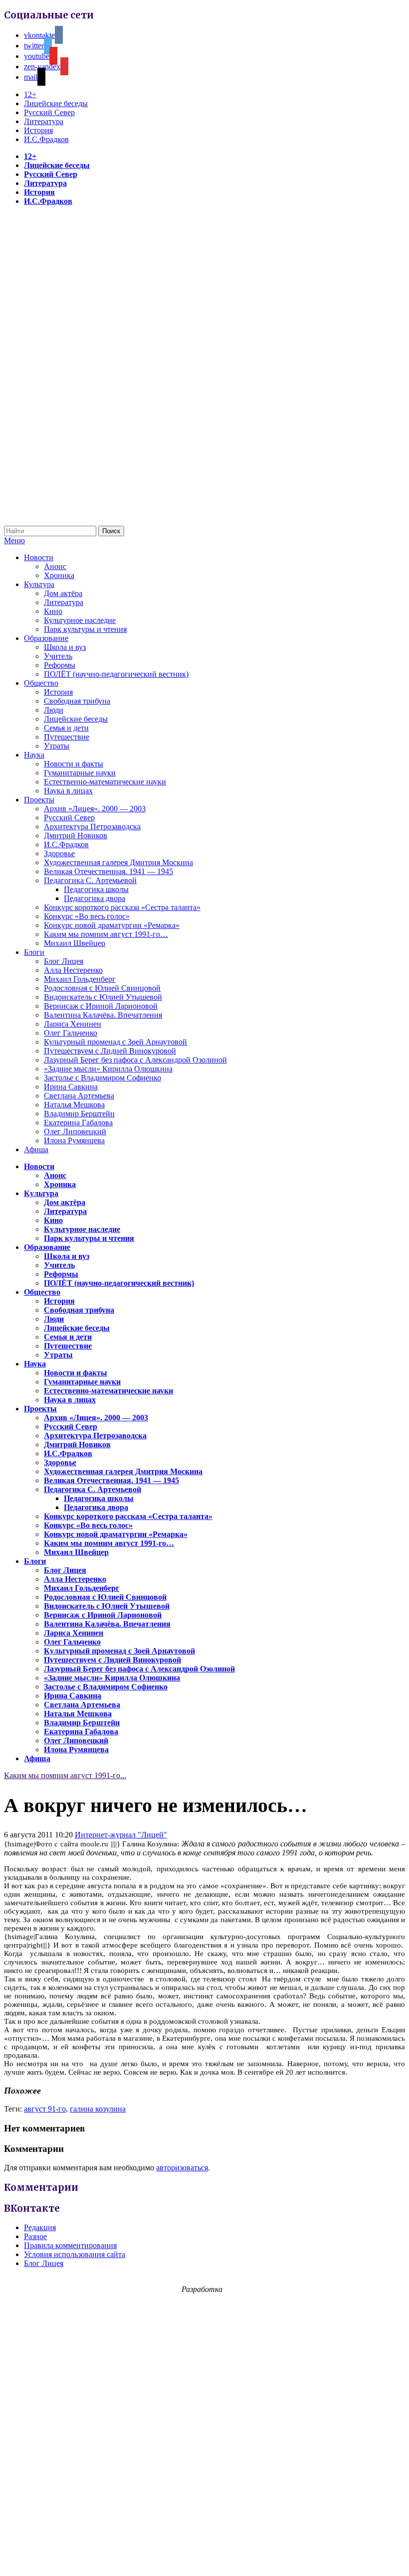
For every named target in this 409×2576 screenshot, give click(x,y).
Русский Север (49, 112)
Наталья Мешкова (74, 1105)
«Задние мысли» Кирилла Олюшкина (108, 1069)
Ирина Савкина (71, 1087)
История (38, 130)
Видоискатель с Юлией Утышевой (103, 997)
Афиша (36, 1149)
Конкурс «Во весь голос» (87, 916)
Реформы (60, 665)
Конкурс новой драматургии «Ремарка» (112, 925)
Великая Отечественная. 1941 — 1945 (108, 871)
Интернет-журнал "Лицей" (121, 1835)
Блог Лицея (64, 961)
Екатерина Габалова (78, 1123)
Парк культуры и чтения (85, 629)
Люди (54, 710)
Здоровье (59, 853)
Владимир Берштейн (79, 1114)
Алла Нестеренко (73, 970)
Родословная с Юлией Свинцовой (102, 988)
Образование (46, 638)
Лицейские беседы (56, 103)
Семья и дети (66, 728)
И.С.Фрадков (46, 139)
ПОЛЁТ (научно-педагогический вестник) (116, 674)
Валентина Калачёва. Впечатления (103, 1015)
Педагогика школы (96, 889)
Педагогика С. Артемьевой (90, 880)
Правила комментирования (70, 2245)
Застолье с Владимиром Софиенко (102, 1078)
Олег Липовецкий (75, 1132)
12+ (30, 94)
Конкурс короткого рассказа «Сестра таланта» (122, 907)
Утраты (57, 746)
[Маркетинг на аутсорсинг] (204, 2558)
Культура (39, 584)
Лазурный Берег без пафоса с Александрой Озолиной (135, 1060)
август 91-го (45, 2109)
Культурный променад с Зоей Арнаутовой (115, 1042)
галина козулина (98, 2109)
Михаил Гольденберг (80, 979)
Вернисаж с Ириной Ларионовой (101, 1006)
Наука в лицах (68, 791)
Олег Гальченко (71, 1033)
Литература (44, 121)
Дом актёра (63, 593)
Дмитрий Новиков (76, 835)
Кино (53, 611)
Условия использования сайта (75, 2254)
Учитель (58, 656)
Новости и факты (74, 764)
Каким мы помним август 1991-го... (65, 1775)
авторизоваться (182, 2168)
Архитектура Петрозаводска (92, 827)
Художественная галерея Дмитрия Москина (118, 862)
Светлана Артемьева (79, 1096)
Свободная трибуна (77, 701)
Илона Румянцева (74, 1140)
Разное (35, 2236)
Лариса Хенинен (73, 1024)
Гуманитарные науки (80, 773)
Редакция (40, 2227)
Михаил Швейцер (75, 943)
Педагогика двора (95, 898)
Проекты (39, 800)
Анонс (55, 566)
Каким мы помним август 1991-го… (106, 934)
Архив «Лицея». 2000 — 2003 (95, 809)
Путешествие (67, 737)
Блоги (34, 952)
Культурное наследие (80, 620)
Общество (41, 683)
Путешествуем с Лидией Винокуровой (110, 1051)
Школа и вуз (65, 647)
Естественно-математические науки (105, 782)
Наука (34, 755)
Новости (39, 557)
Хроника (59, 575)
